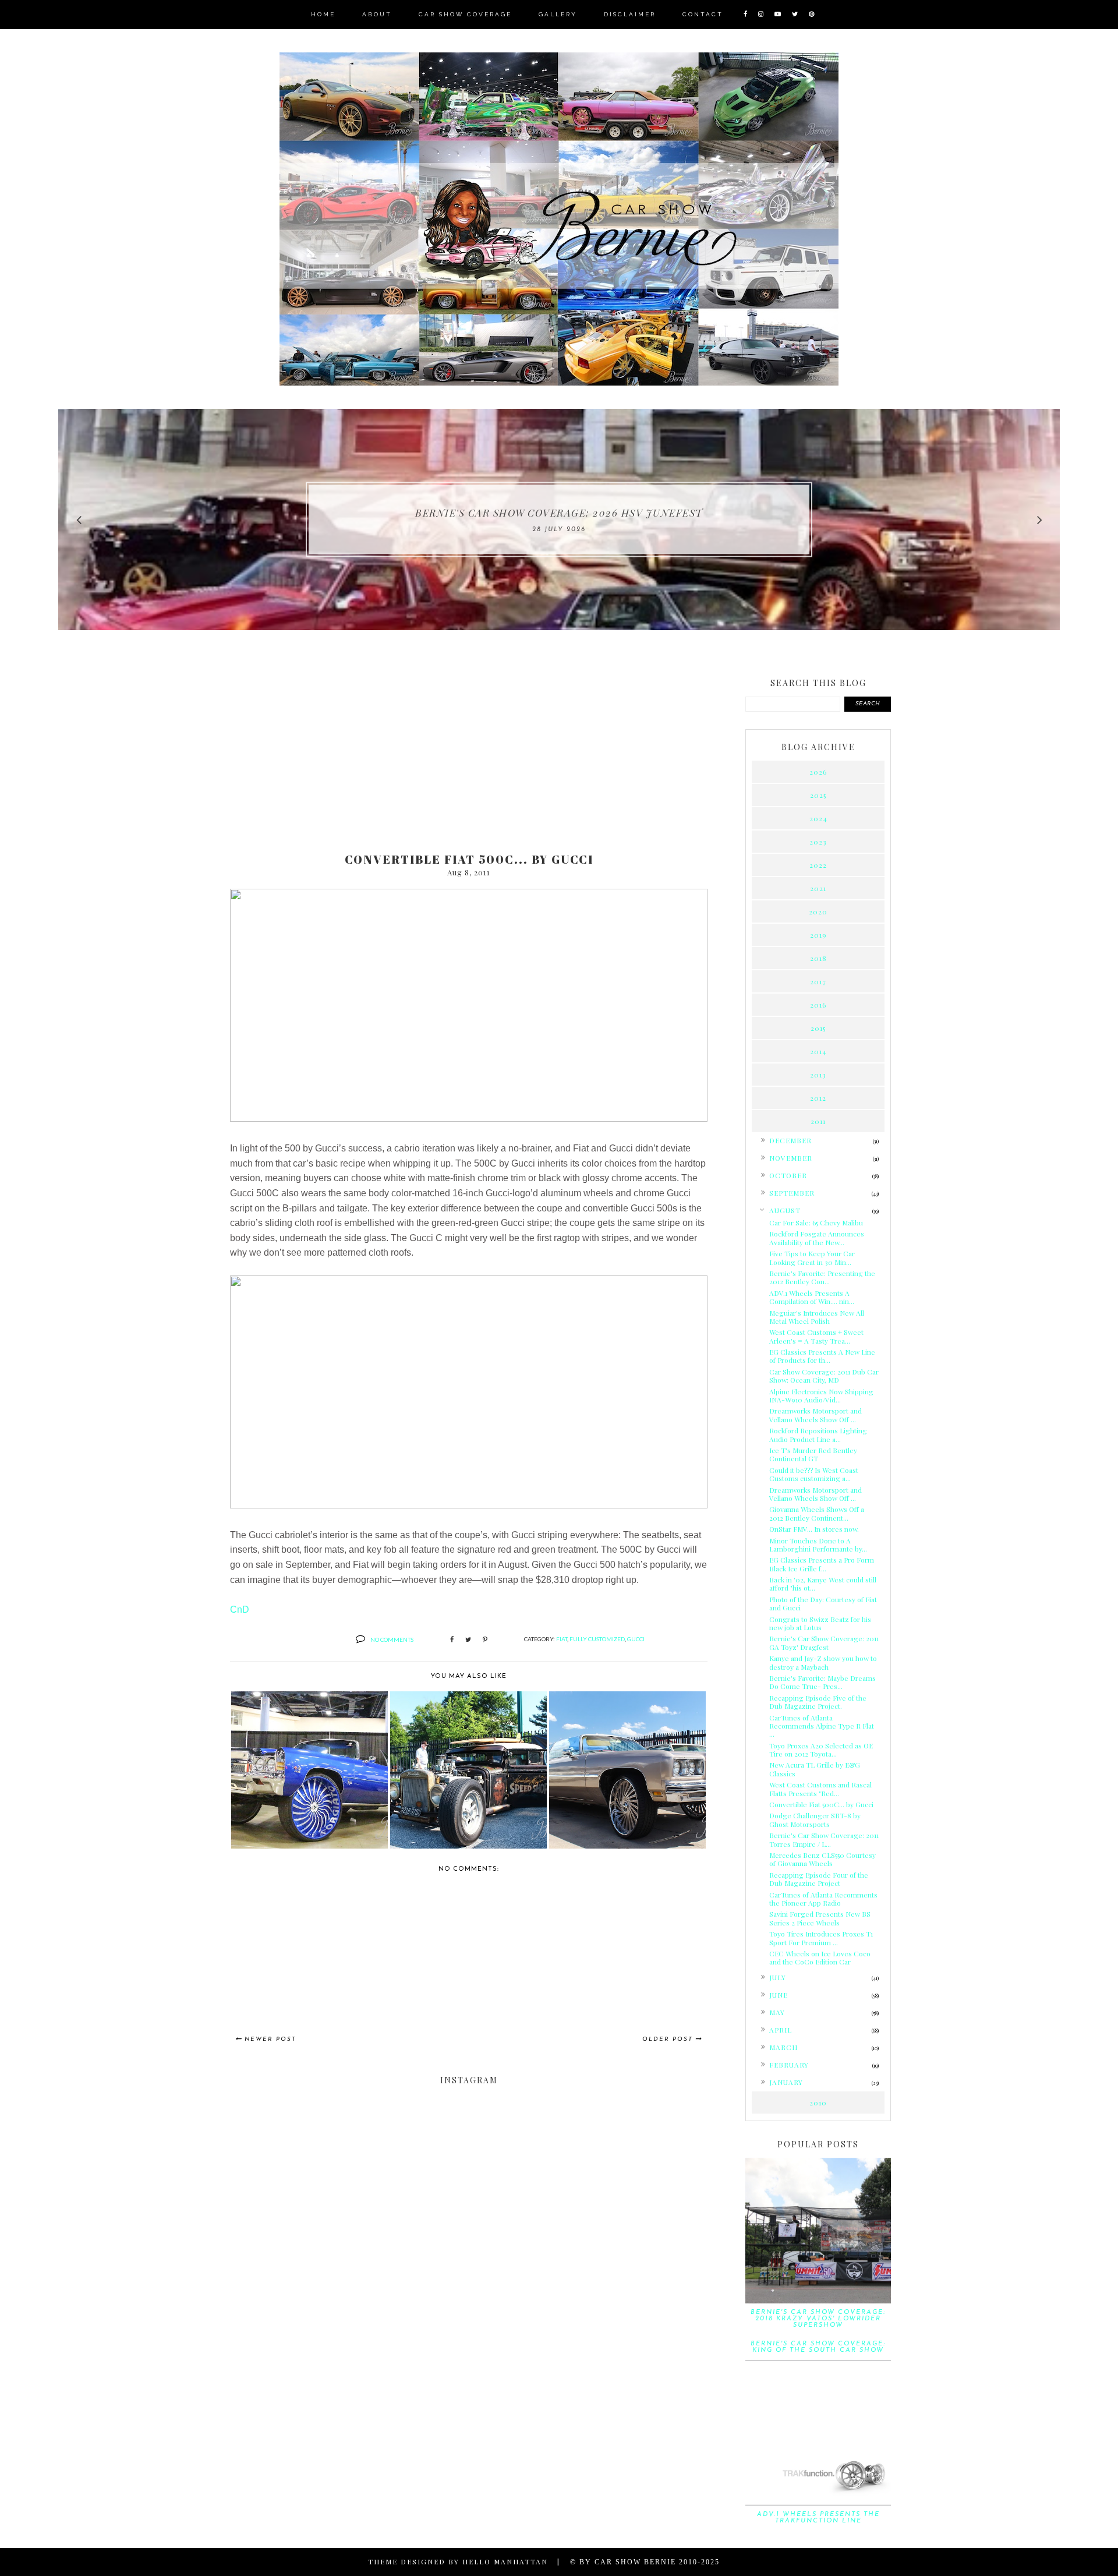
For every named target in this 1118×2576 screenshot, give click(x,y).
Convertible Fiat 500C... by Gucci (821, 1804)
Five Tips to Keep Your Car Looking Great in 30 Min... (812, 1257)
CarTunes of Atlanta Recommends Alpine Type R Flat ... (822, 1726)
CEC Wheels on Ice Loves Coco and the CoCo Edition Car (820, 1957)
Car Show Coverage (465, 14)
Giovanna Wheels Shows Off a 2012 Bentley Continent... (817, 1513)
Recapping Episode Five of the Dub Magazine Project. (818, 1702)
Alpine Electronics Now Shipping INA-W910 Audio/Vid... (821, 1395)
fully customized (597, 1639)
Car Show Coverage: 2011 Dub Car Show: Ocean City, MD (824, 1376)
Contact (703, 14)
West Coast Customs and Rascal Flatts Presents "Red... (820, 1789)
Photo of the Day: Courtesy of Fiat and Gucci (823, 1603)
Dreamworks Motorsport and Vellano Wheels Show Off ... (815, 1415)
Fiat (562, 1639)
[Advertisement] (469, 752)
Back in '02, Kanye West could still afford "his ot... (823, 1584)
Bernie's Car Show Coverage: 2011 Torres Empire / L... (824, 1839)
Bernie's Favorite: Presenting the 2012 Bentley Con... (822, 1277)
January (786, 2082)
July (778, 1977)
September (792, 1193)
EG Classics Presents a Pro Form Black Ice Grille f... (822, 1564)
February (789, 2065)
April (781, 2030)
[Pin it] (485, 1640)
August (785, 1210)
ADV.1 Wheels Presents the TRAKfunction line (818, 2518)
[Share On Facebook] (452, 1640)
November (791, 1158)
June (779, 1995)
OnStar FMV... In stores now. (814, 1529)
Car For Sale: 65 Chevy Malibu (816, 1222)
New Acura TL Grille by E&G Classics (815, 1769)
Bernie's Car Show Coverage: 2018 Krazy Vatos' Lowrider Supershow (818, 2319)
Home (323, 14)
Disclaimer (630, 14)
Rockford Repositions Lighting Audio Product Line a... (818, 1434)
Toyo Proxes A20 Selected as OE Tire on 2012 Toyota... (821, 1750)
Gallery (558, 14)
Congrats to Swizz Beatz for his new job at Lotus (820, 1623)
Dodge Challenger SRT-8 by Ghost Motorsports (815, 1819)
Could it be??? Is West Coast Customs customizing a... (814, 1474)
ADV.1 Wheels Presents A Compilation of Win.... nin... (812, 1297)
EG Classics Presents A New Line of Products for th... (822, 1356)
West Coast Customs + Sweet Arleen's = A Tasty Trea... (816, 1336)
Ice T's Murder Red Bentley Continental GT (813, 1454)
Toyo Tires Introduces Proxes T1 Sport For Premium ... (821, 1938)
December (790, 1140)
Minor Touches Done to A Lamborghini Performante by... (818, 1545)
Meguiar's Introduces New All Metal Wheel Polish (817, 1317)
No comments (392, 1639)
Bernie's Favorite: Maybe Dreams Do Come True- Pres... (822, 1682)
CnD (240, 1609)
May (777, 2012)
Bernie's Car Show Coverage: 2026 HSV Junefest (559, 513)
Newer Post (270, 2039)
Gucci (636, 1639)
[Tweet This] (468, 1640)
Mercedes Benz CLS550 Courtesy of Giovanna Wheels (822, 1859)
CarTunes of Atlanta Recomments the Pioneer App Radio (823, 1899)
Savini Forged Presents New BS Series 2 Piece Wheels (820, 1918)
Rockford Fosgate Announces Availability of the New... (817, 1238)
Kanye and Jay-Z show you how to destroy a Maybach (823, 1662)
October (788, 1175)
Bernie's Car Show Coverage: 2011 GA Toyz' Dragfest (824, 1642)
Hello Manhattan (505, 2561)
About (377, 14)
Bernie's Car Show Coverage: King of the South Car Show (818, 2347)
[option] (559, 520)
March (783, 2047)
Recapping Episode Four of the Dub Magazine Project (819, 1879)
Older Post (668, 2039)
